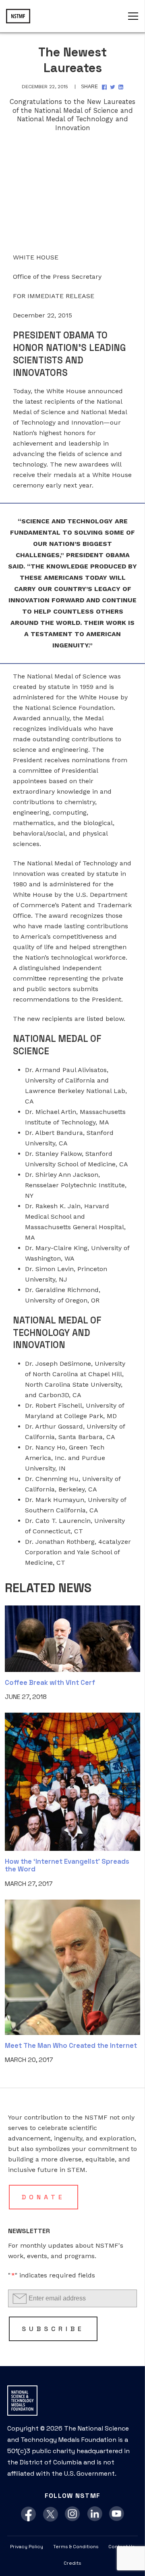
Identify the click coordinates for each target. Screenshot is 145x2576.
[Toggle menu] (133, 16)
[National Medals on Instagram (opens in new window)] (73, 2514)
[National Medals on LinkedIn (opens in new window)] (95, 2514)
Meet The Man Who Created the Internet (71, 2045)
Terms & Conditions (76, 2547)
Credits (72, 2563)
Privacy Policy (27, 2547)
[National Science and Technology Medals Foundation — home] (18, 16)
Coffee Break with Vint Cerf (50, 1682)
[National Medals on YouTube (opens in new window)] (117, 2514)
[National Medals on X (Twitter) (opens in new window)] (51, 2514)
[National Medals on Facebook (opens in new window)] (28, 2514)
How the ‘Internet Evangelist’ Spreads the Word (67, 1865)
